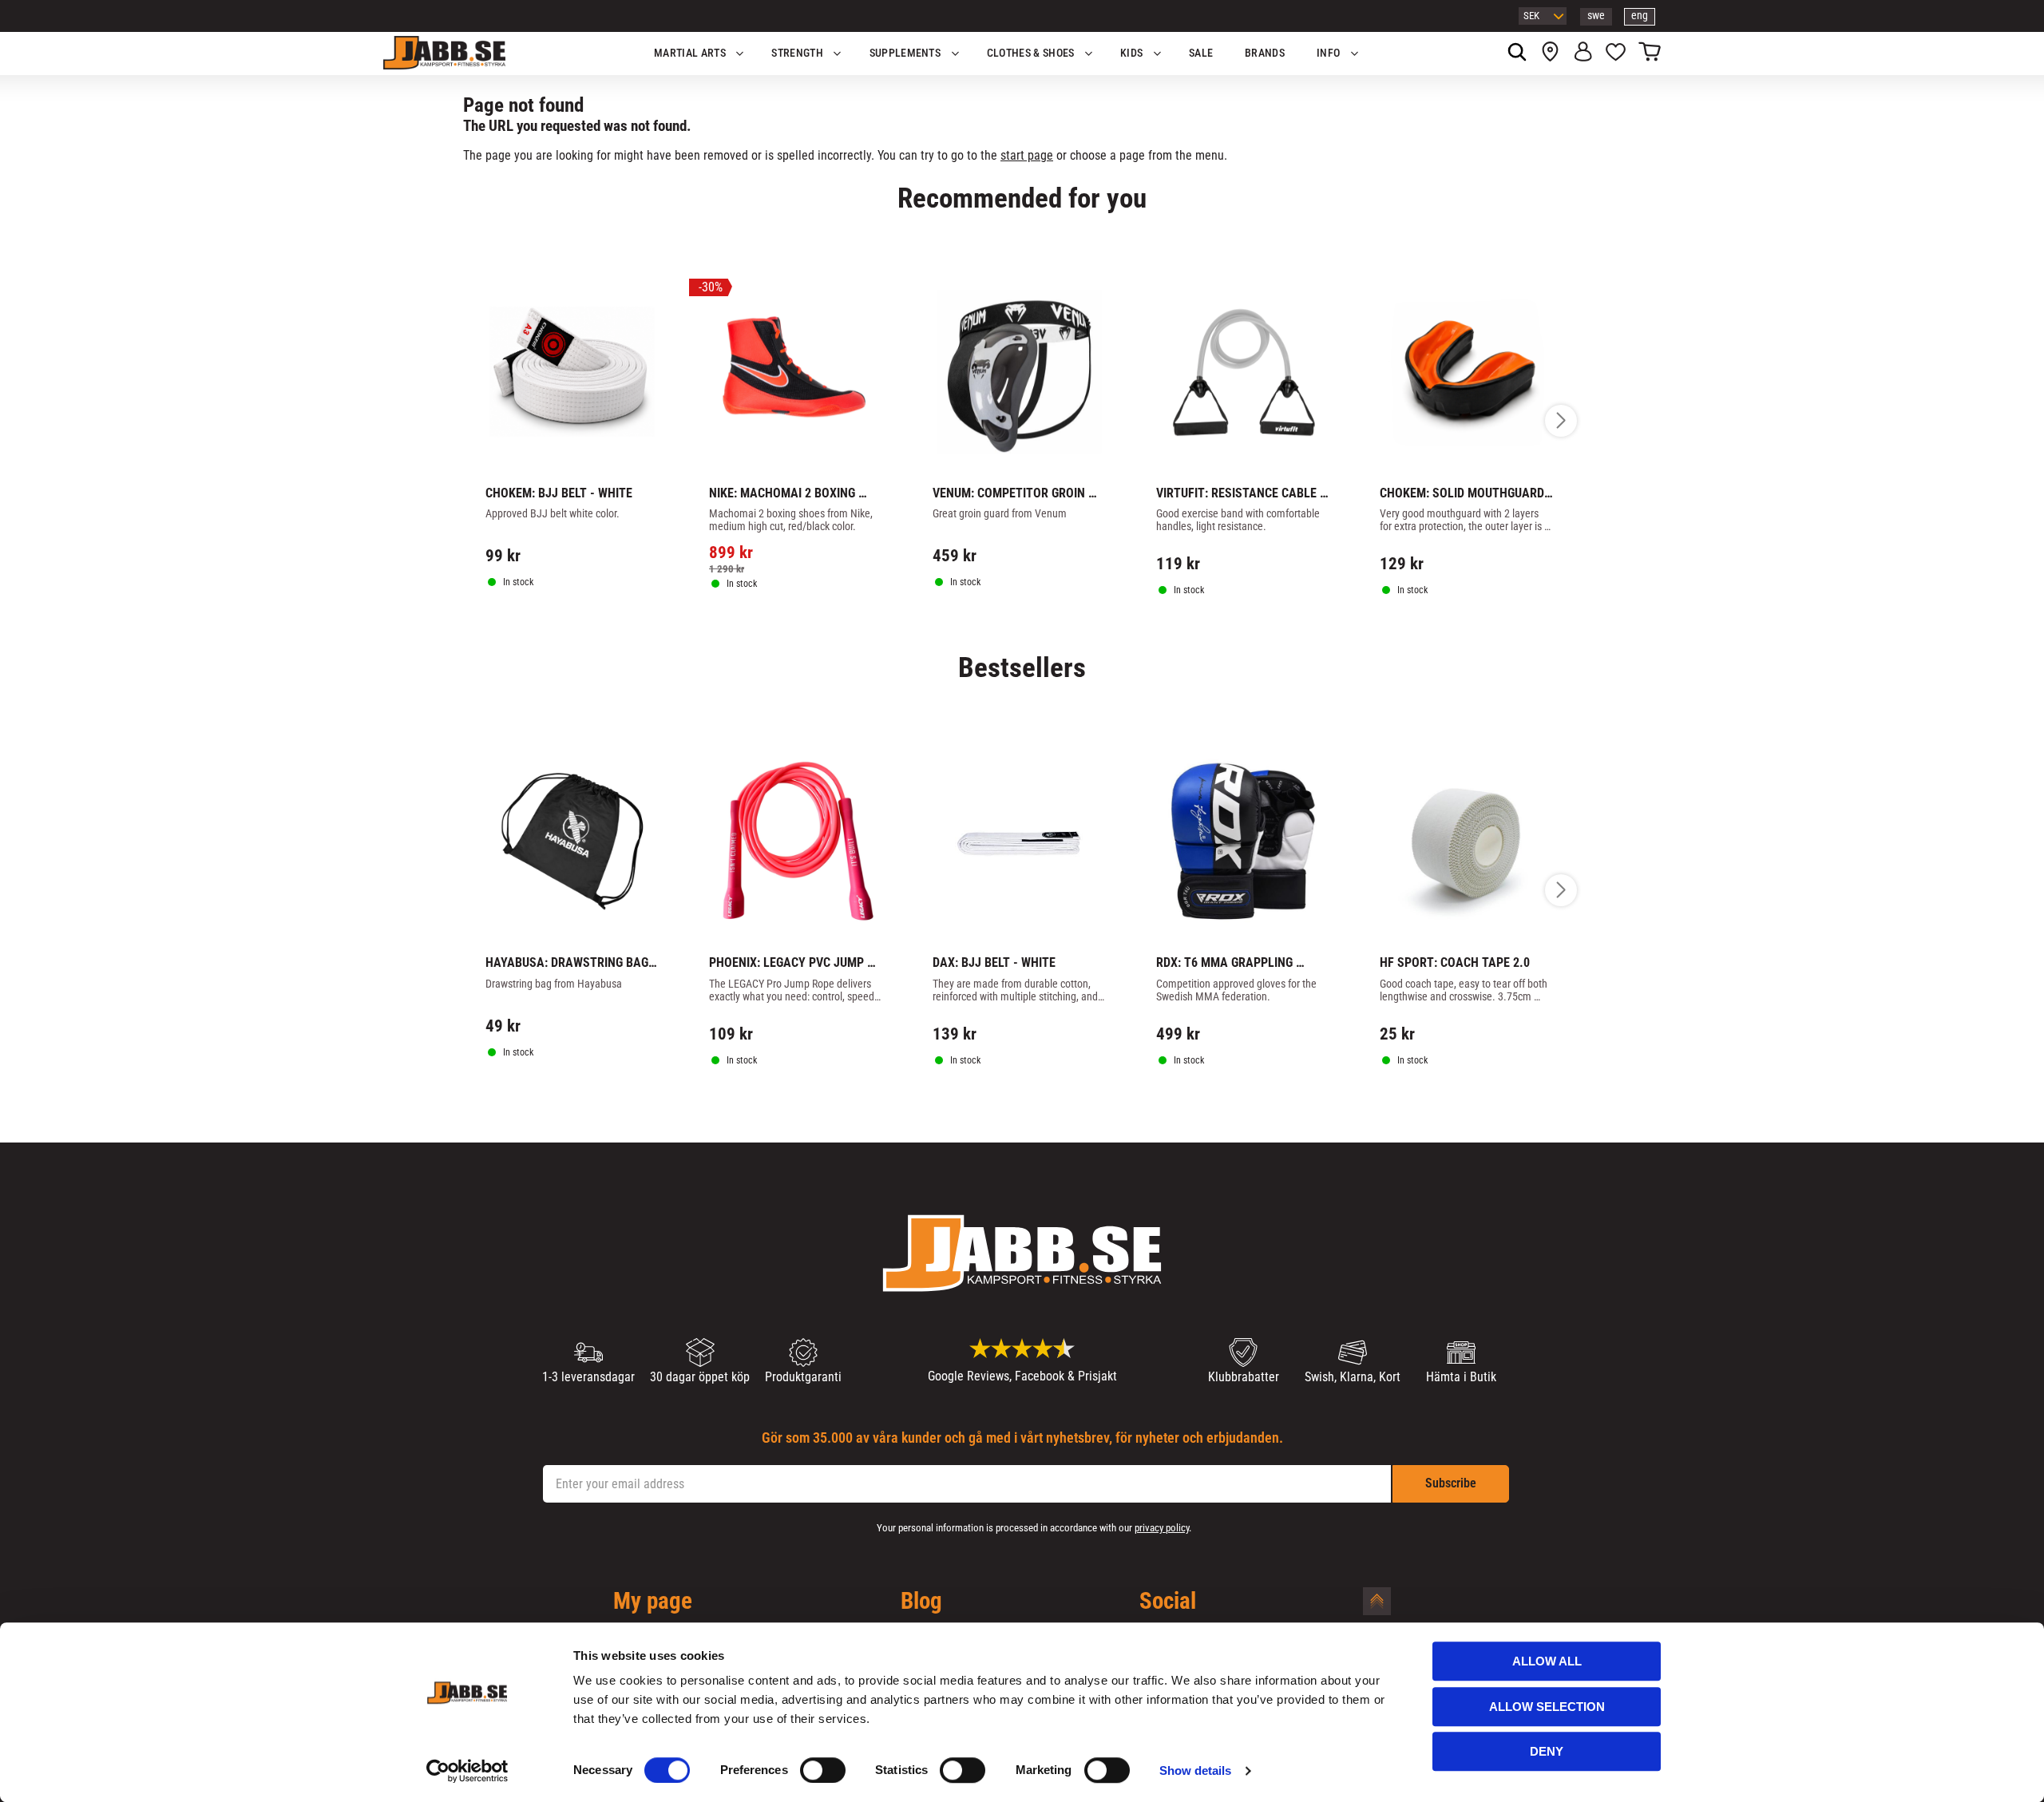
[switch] (823, 1770)
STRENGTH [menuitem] (797, 53)
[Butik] (1550, 53)
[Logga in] (1583, 53)
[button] (1616, 53)
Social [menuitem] (1168, 1602)
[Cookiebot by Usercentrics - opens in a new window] (467, 1771)
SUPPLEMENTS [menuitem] (905, 53)
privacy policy (1162, 1528)
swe (1596, 16)
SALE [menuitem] (1201, 53)
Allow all (1547, 1661)
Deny (1547, 1751)
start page (1027, 155)
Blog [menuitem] (921, 1602)
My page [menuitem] (653, 1602)
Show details (1195, 1770)
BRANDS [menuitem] (1265, 53)
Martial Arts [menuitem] (690, 53)
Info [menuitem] (1328, 53)
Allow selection (1547, 1707)
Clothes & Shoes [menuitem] (1031, 53)
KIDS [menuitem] (1131, 53)
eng (1640, 16)
